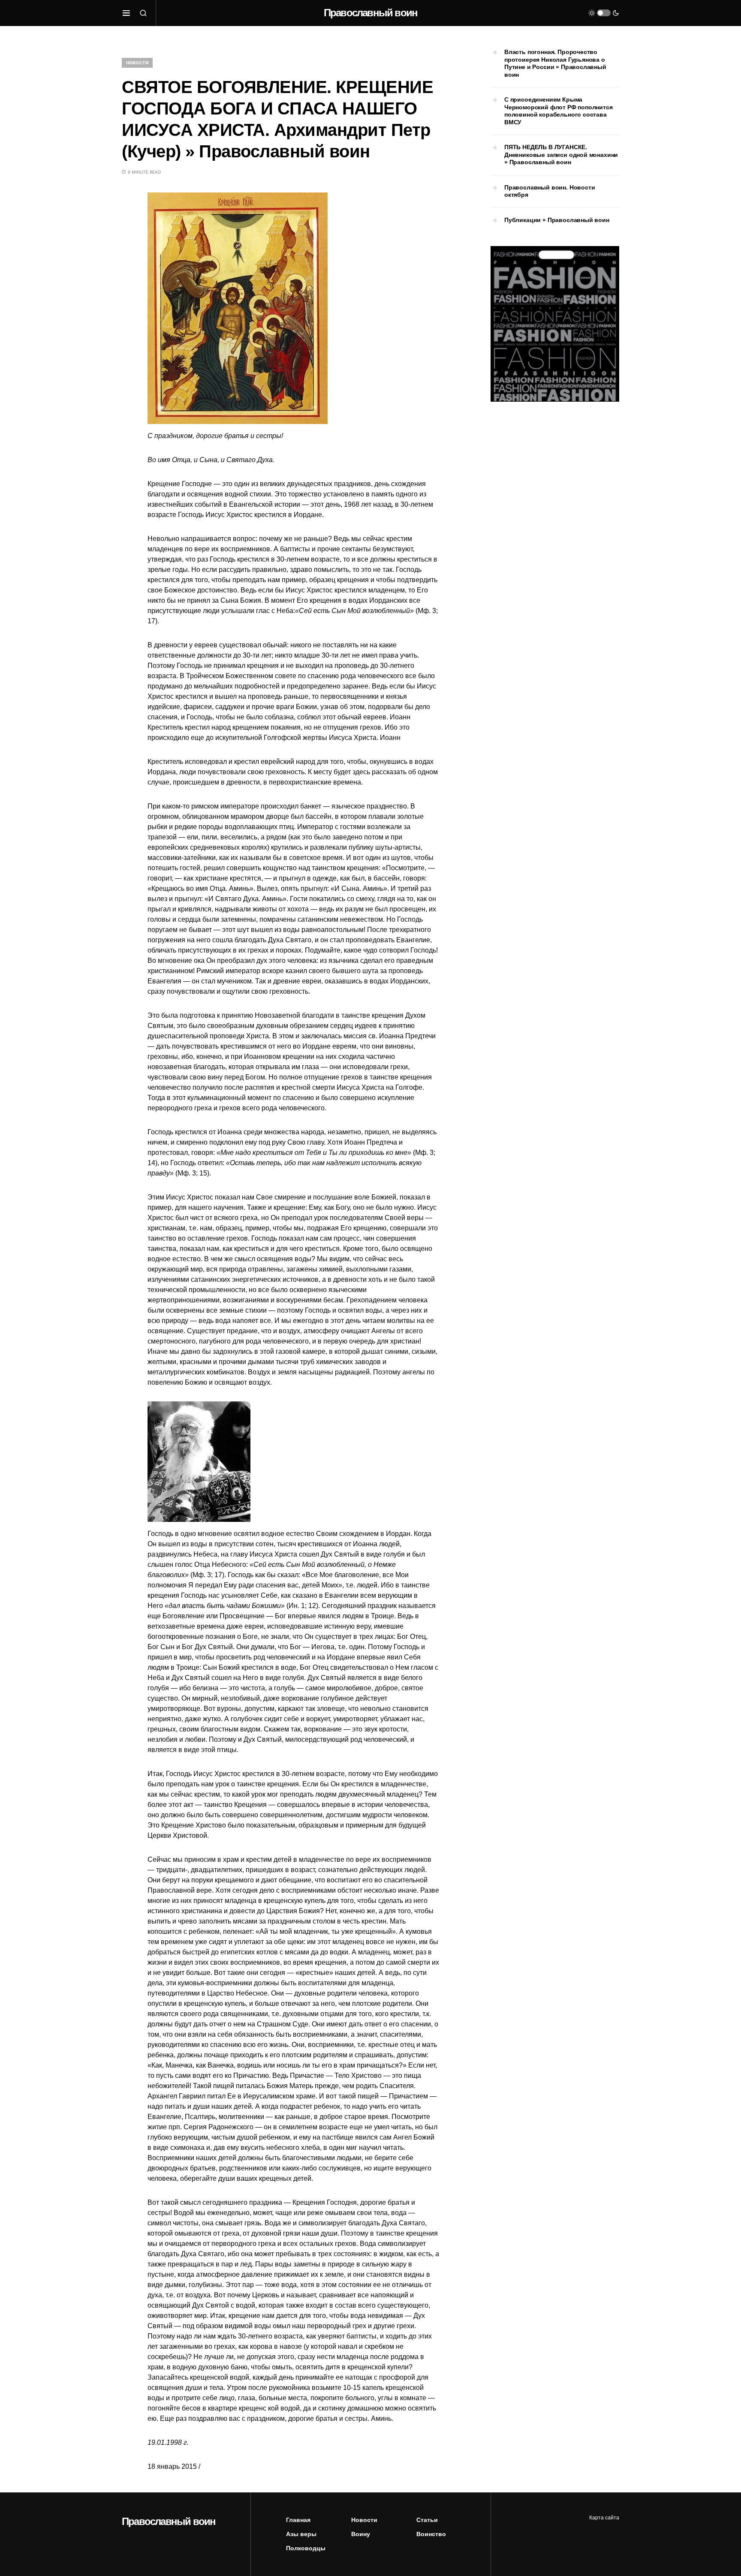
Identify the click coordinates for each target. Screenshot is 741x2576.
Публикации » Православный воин (557, 220)
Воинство (431, 2534)
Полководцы (306, 2548)
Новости (137, 63)
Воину (361, 2534)
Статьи (427, 2520)
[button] (126, 13)
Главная (298, 2520)
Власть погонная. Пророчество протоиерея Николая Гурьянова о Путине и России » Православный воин (555, 63)
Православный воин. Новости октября (550, 191)
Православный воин (370, 13)
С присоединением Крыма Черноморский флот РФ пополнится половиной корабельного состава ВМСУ (559, 111)
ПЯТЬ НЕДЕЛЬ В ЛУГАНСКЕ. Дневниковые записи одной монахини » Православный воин (561, 155)
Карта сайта (604, 2518)
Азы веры (301, 2534)
